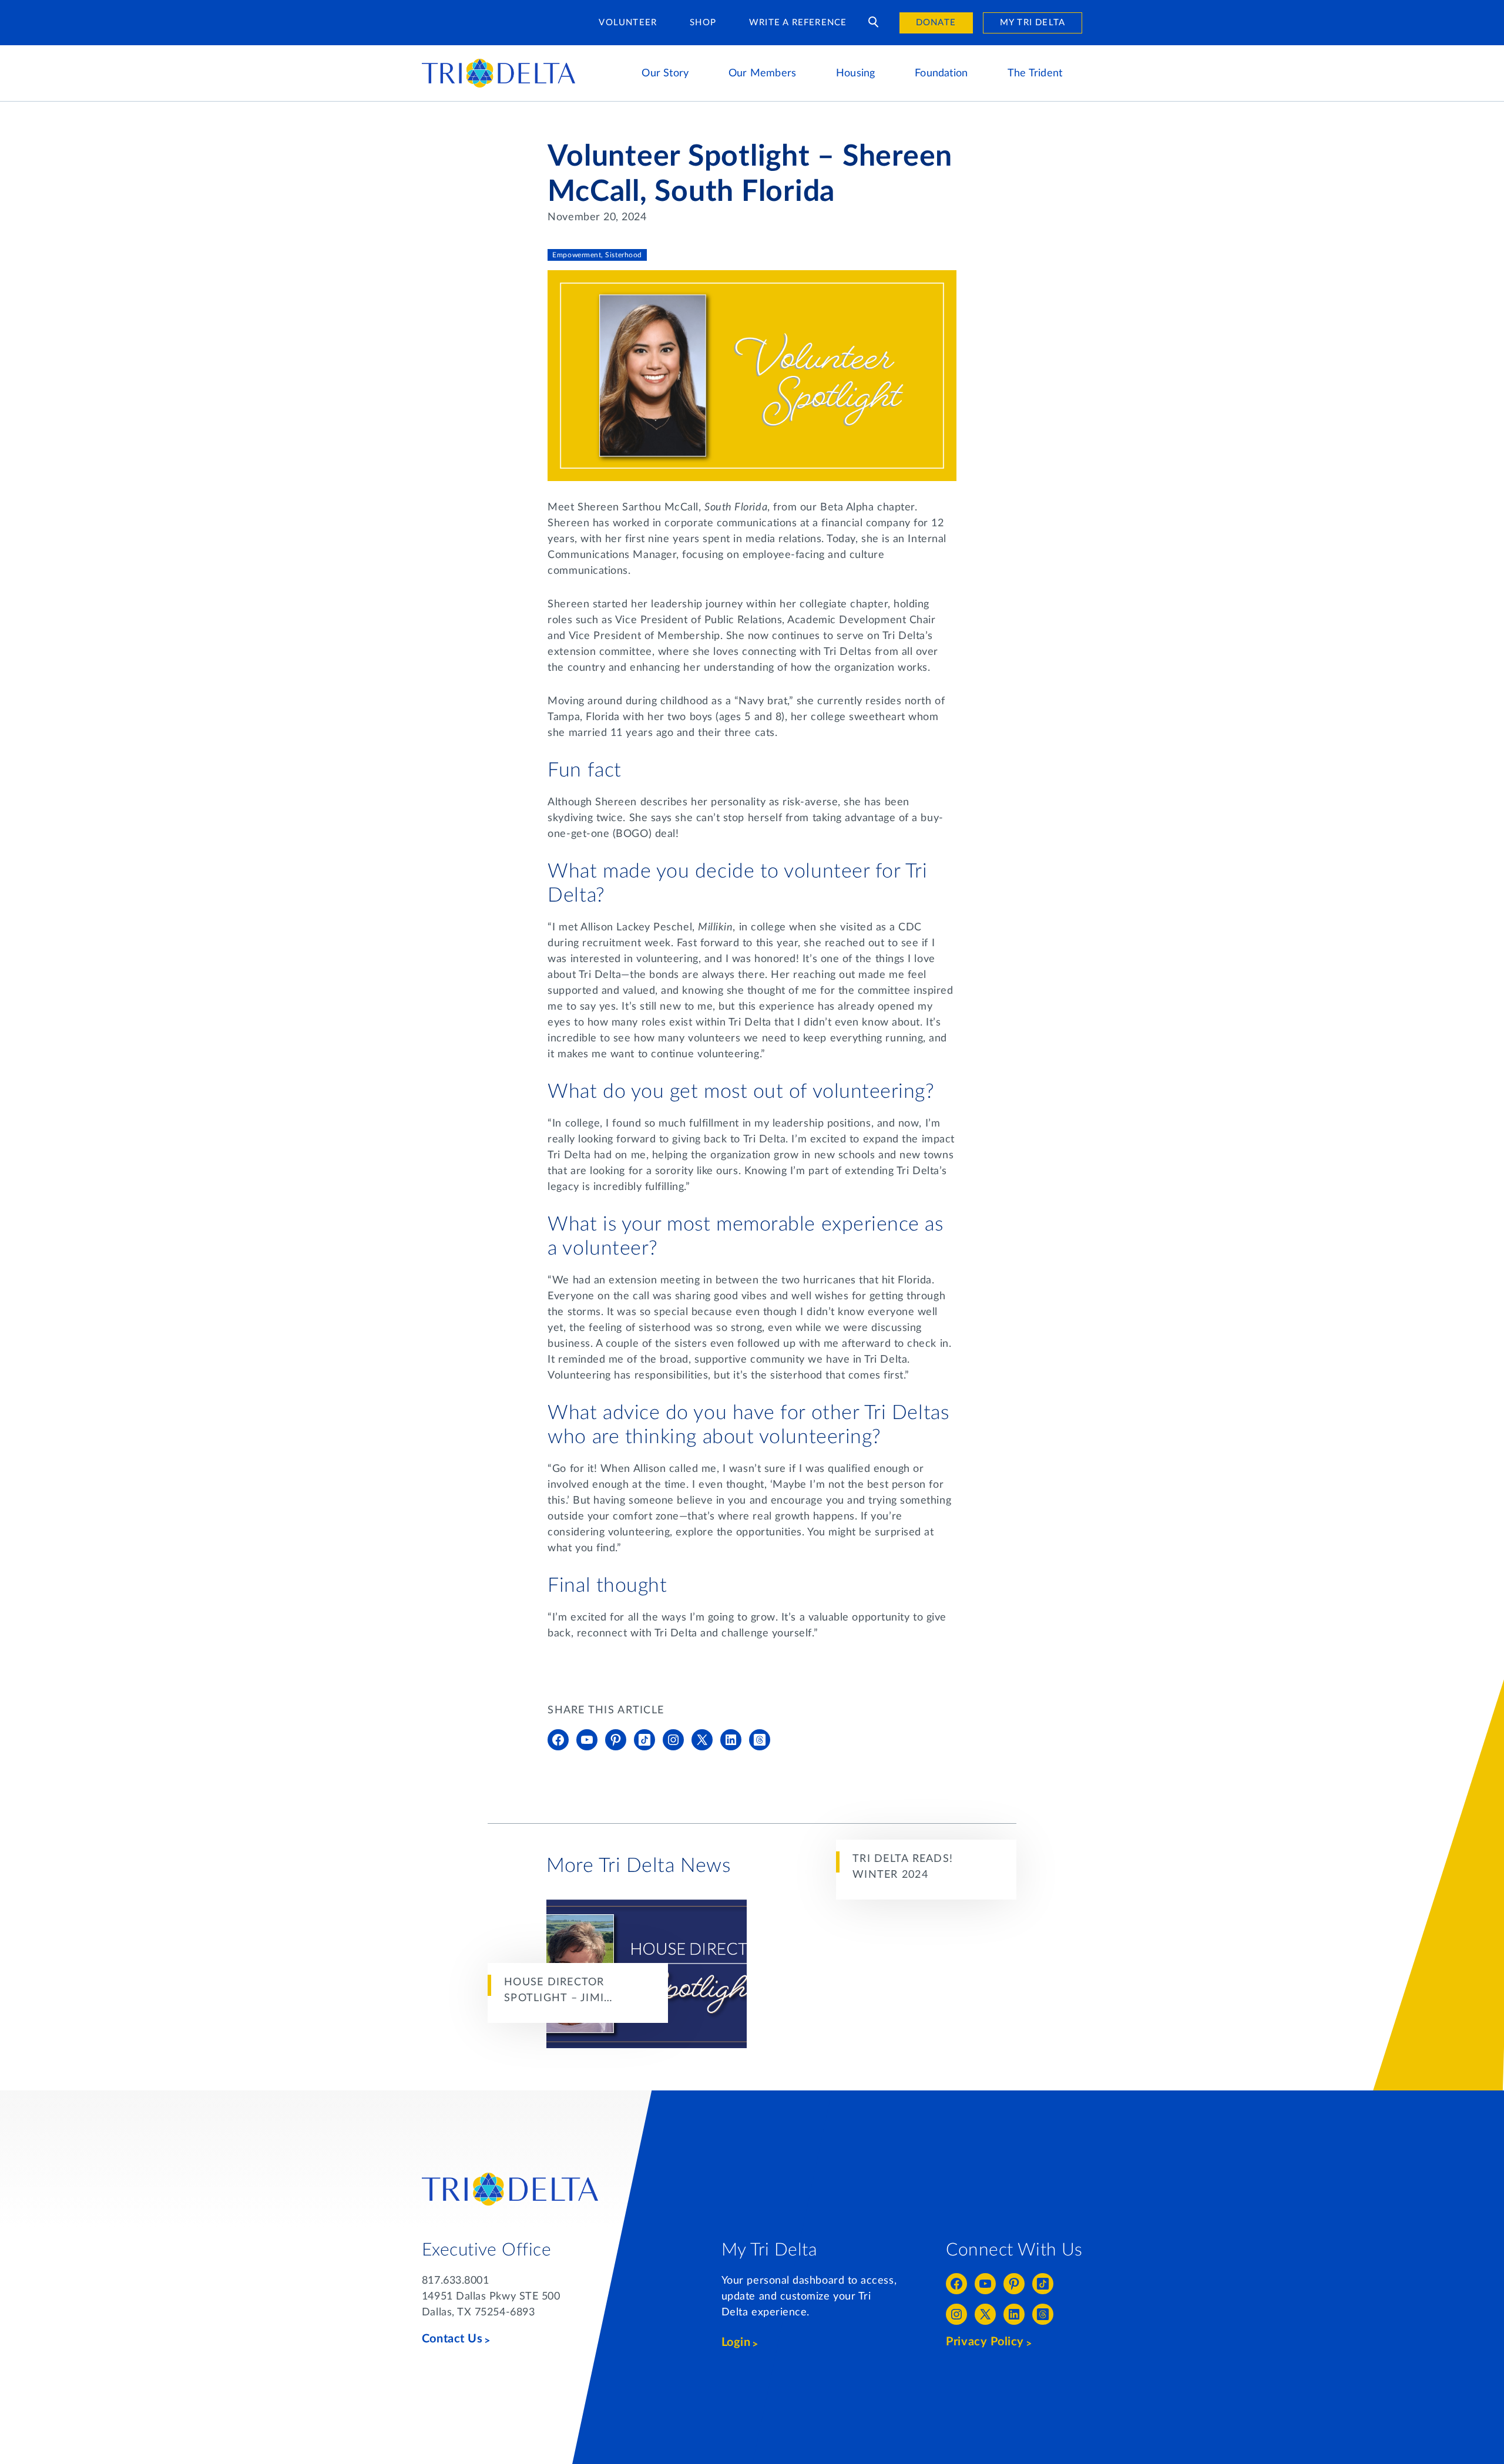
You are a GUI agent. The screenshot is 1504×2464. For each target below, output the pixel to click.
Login (736, 2342)
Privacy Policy (985, 2342)
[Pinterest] (616, 1740)
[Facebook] (558, 1740)
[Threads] (760, 1740)
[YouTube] (587, 1740)
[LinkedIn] (731, 1740)
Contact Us (452, 2339)
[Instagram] (673, 1740)
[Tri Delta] (498, 64)
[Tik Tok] (644, 1740)
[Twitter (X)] (702, 1740)
